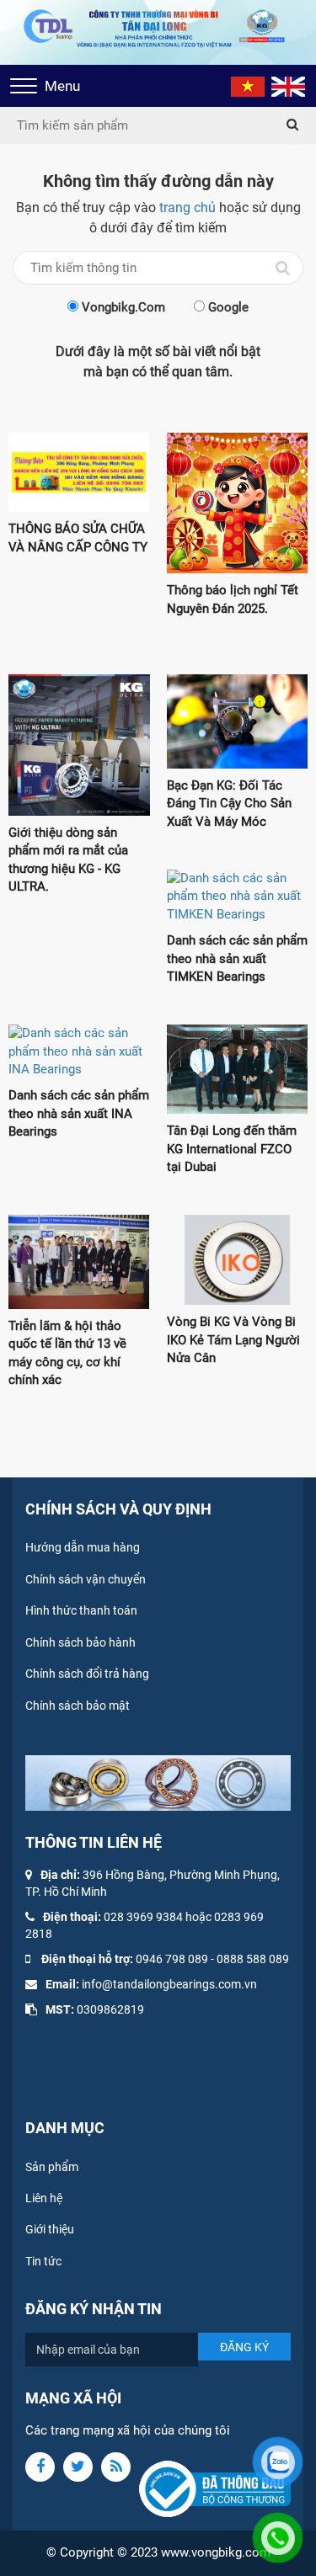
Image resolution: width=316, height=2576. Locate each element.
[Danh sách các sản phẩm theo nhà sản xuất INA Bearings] (79, 1051)
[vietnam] (248, 86)
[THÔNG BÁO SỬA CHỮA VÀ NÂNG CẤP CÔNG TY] (79, 472)
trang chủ (187, 208)
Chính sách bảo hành (80, 1642)
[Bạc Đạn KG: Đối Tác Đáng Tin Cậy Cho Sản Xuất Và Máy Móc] (238, 721)
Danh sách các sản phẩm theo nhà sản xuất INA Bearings (79, 1113)
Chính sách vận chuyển (86, 1579)
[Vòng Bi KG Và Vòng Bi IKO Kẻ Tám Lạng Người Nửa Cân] (238, 1260)
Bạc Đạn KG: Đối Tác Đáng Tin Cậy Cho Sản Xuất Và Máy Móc (229, 804)
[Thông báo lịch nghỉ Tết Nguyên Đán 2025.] (238, 503)
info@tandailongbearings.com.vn (169, 1984)
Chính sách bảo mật (78, 1706)
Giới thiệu (50, 2229)
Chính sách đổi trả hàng (87, 1674)
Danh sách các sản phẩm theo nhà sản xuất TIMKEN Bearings (237, 958)
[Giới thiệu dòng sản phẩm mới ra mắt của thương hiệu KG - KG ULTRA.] (79, 745)
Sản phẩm (52, 2167)
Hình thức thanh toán (81, 1610)
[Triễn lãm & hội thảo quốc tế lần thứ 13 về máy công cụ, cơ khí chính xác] (79, 1262)
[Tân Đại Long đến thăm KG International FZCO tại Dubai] (238, 1069)
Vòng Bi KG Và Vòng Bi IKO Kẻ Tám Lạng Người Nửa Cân (233, 1340)
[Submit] (292, 125)
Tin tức (43, 2261)
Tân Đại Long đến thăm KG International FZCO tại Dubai (232, 1149)
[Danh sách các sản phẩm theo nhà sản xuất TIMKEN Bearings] (238, 897)
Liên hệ (44, 2198)
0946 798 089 (172, 1959)
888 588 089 (256, 1959)
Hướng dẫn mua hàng (83, 1547)
